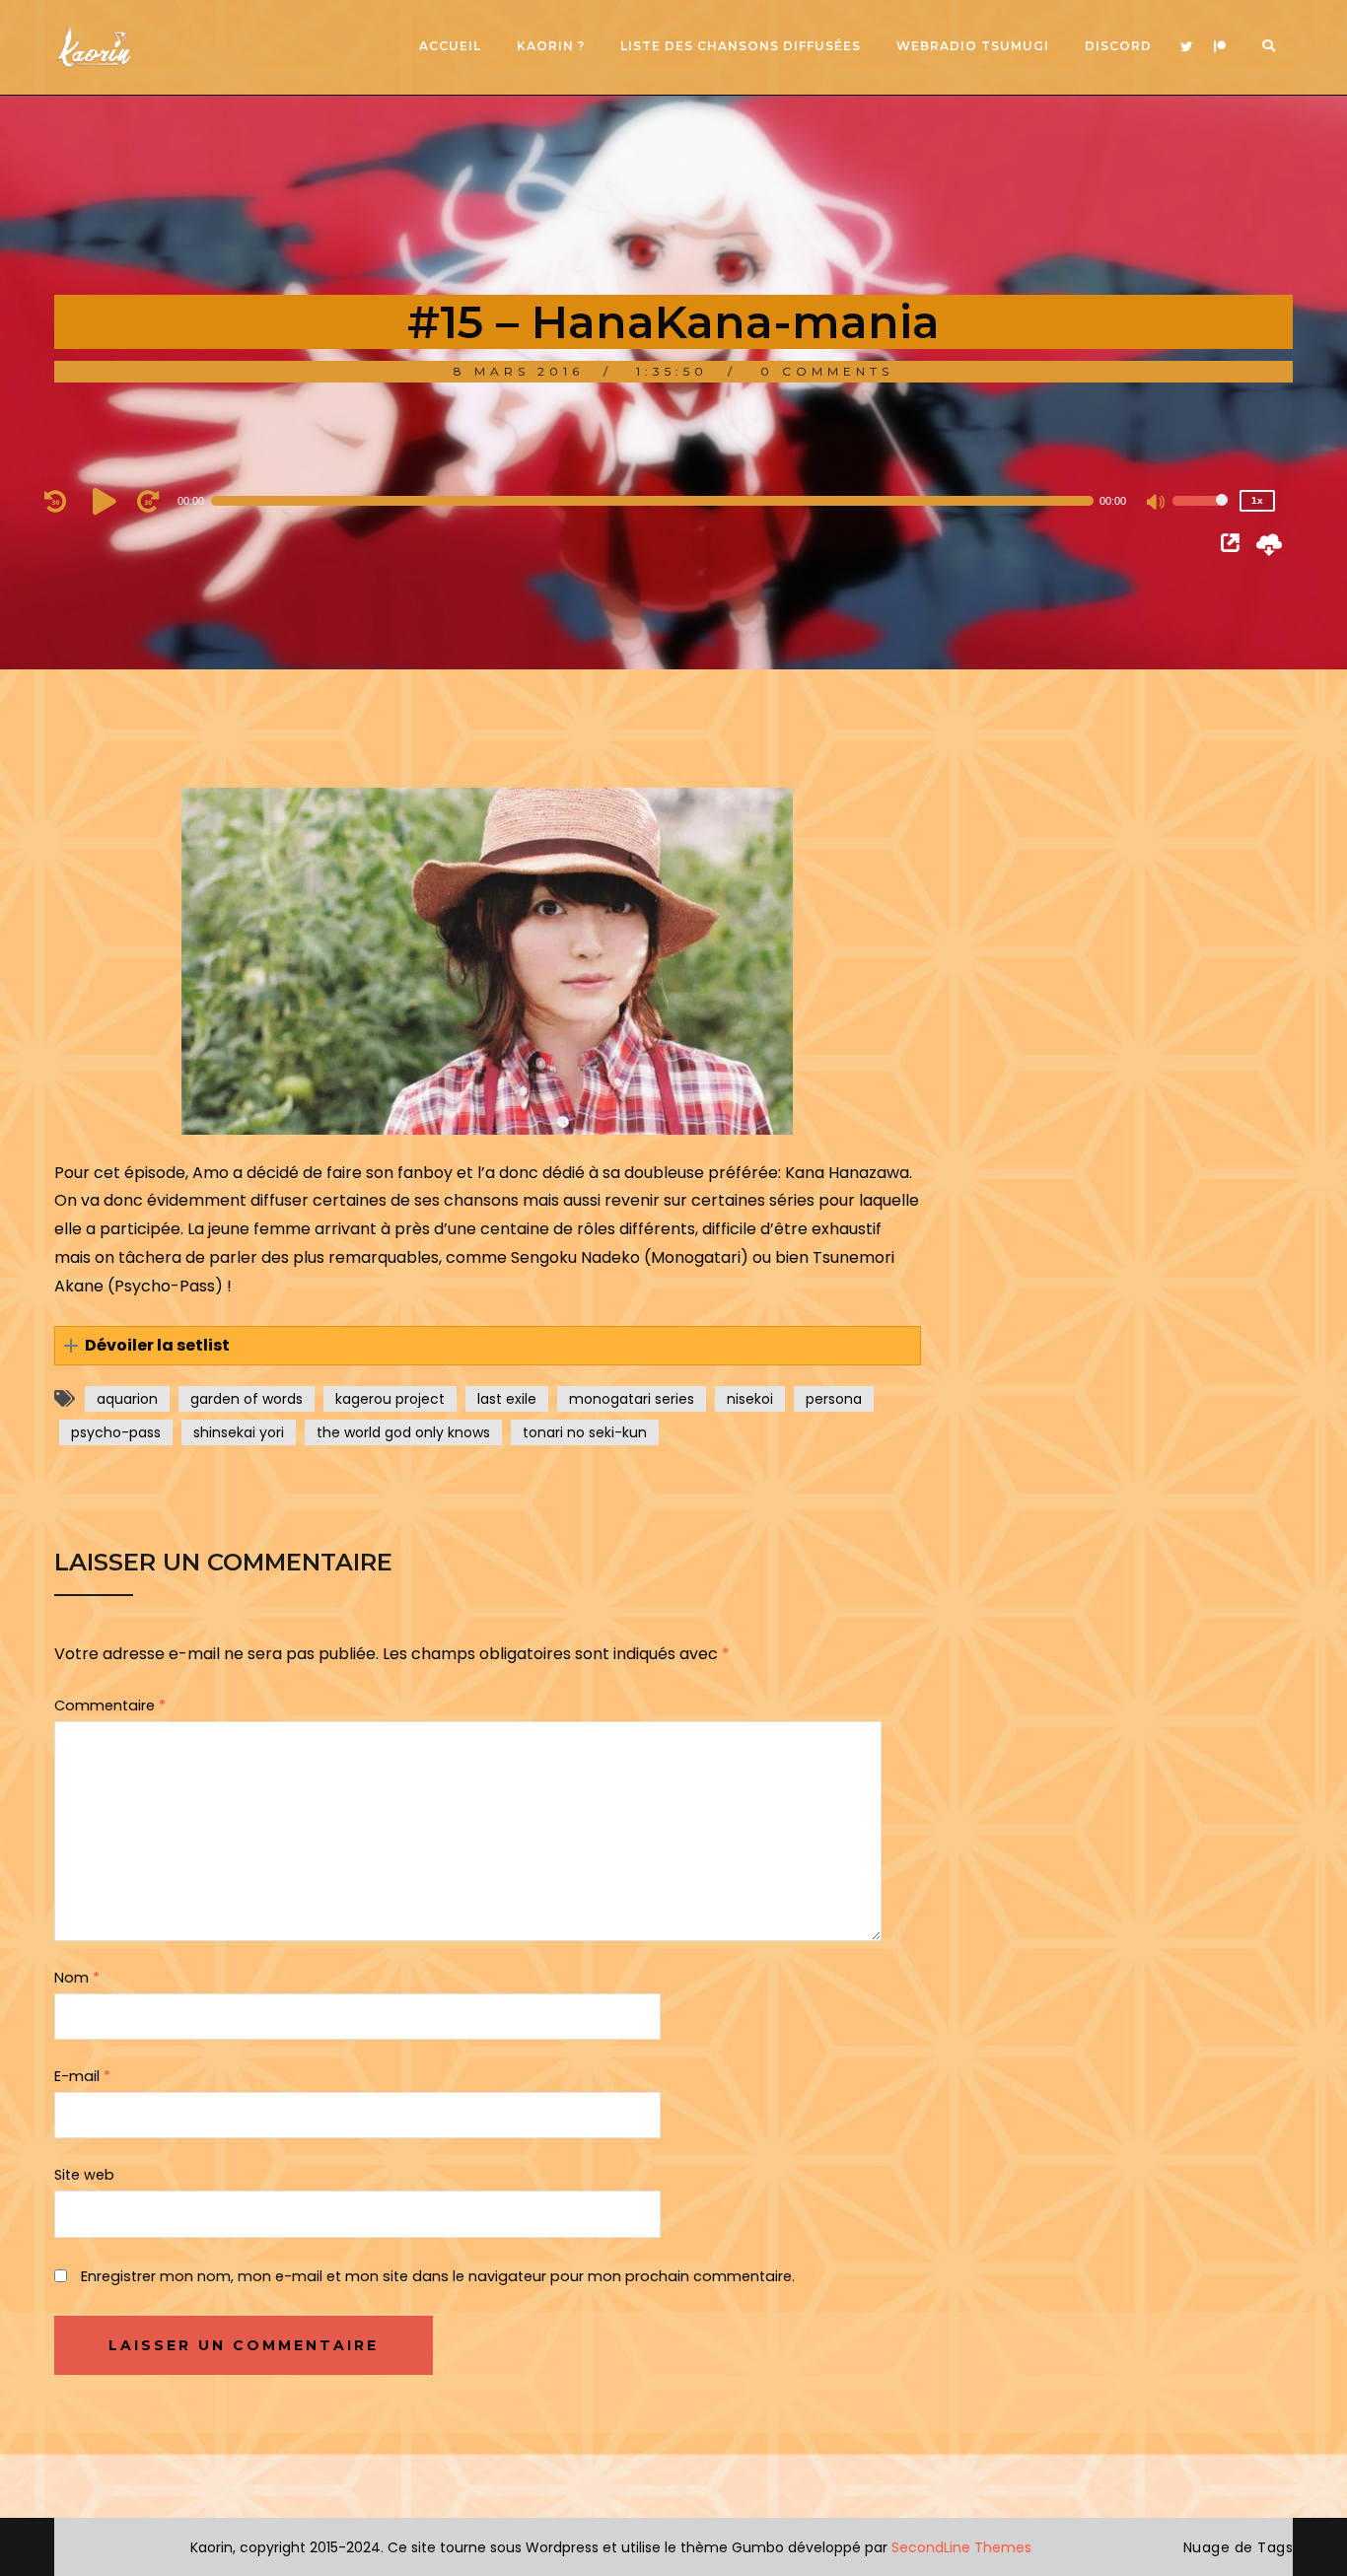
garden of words (247, 1399)
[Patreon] (1220, 47)
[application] (664, 501)
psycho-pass (116, 1432)
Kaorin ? (551, 46)
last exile (507, 1399)
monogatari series (632, 1399)
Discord (1118, 46)
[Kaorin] (94, 47)
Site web (84, 2175)
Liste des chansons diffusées (741, 46)
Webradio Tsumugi (973, 46)
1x (1257, 500)
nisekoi (750, 1399)
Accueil (450, 46)
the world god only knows (403, 1432)
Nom (77, 1978)
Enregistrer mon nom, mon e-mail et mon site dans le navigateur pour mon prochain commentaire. (438, 2276)
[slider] (1200, 514)
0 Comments (827, 371)
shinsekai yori (239, 1432)
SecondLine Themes (961, 2547)
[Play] (107, 501)
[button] (488, 1346)
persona (834, 1399)
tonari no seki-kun (585, 1432)
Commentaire (110, 1706)
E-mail (82, 2076)
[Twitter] (1186, 47)
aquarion (127, 1399)
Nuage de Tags (1239, 2547)
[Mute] (1157, 504)
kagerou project (390, 1399)
